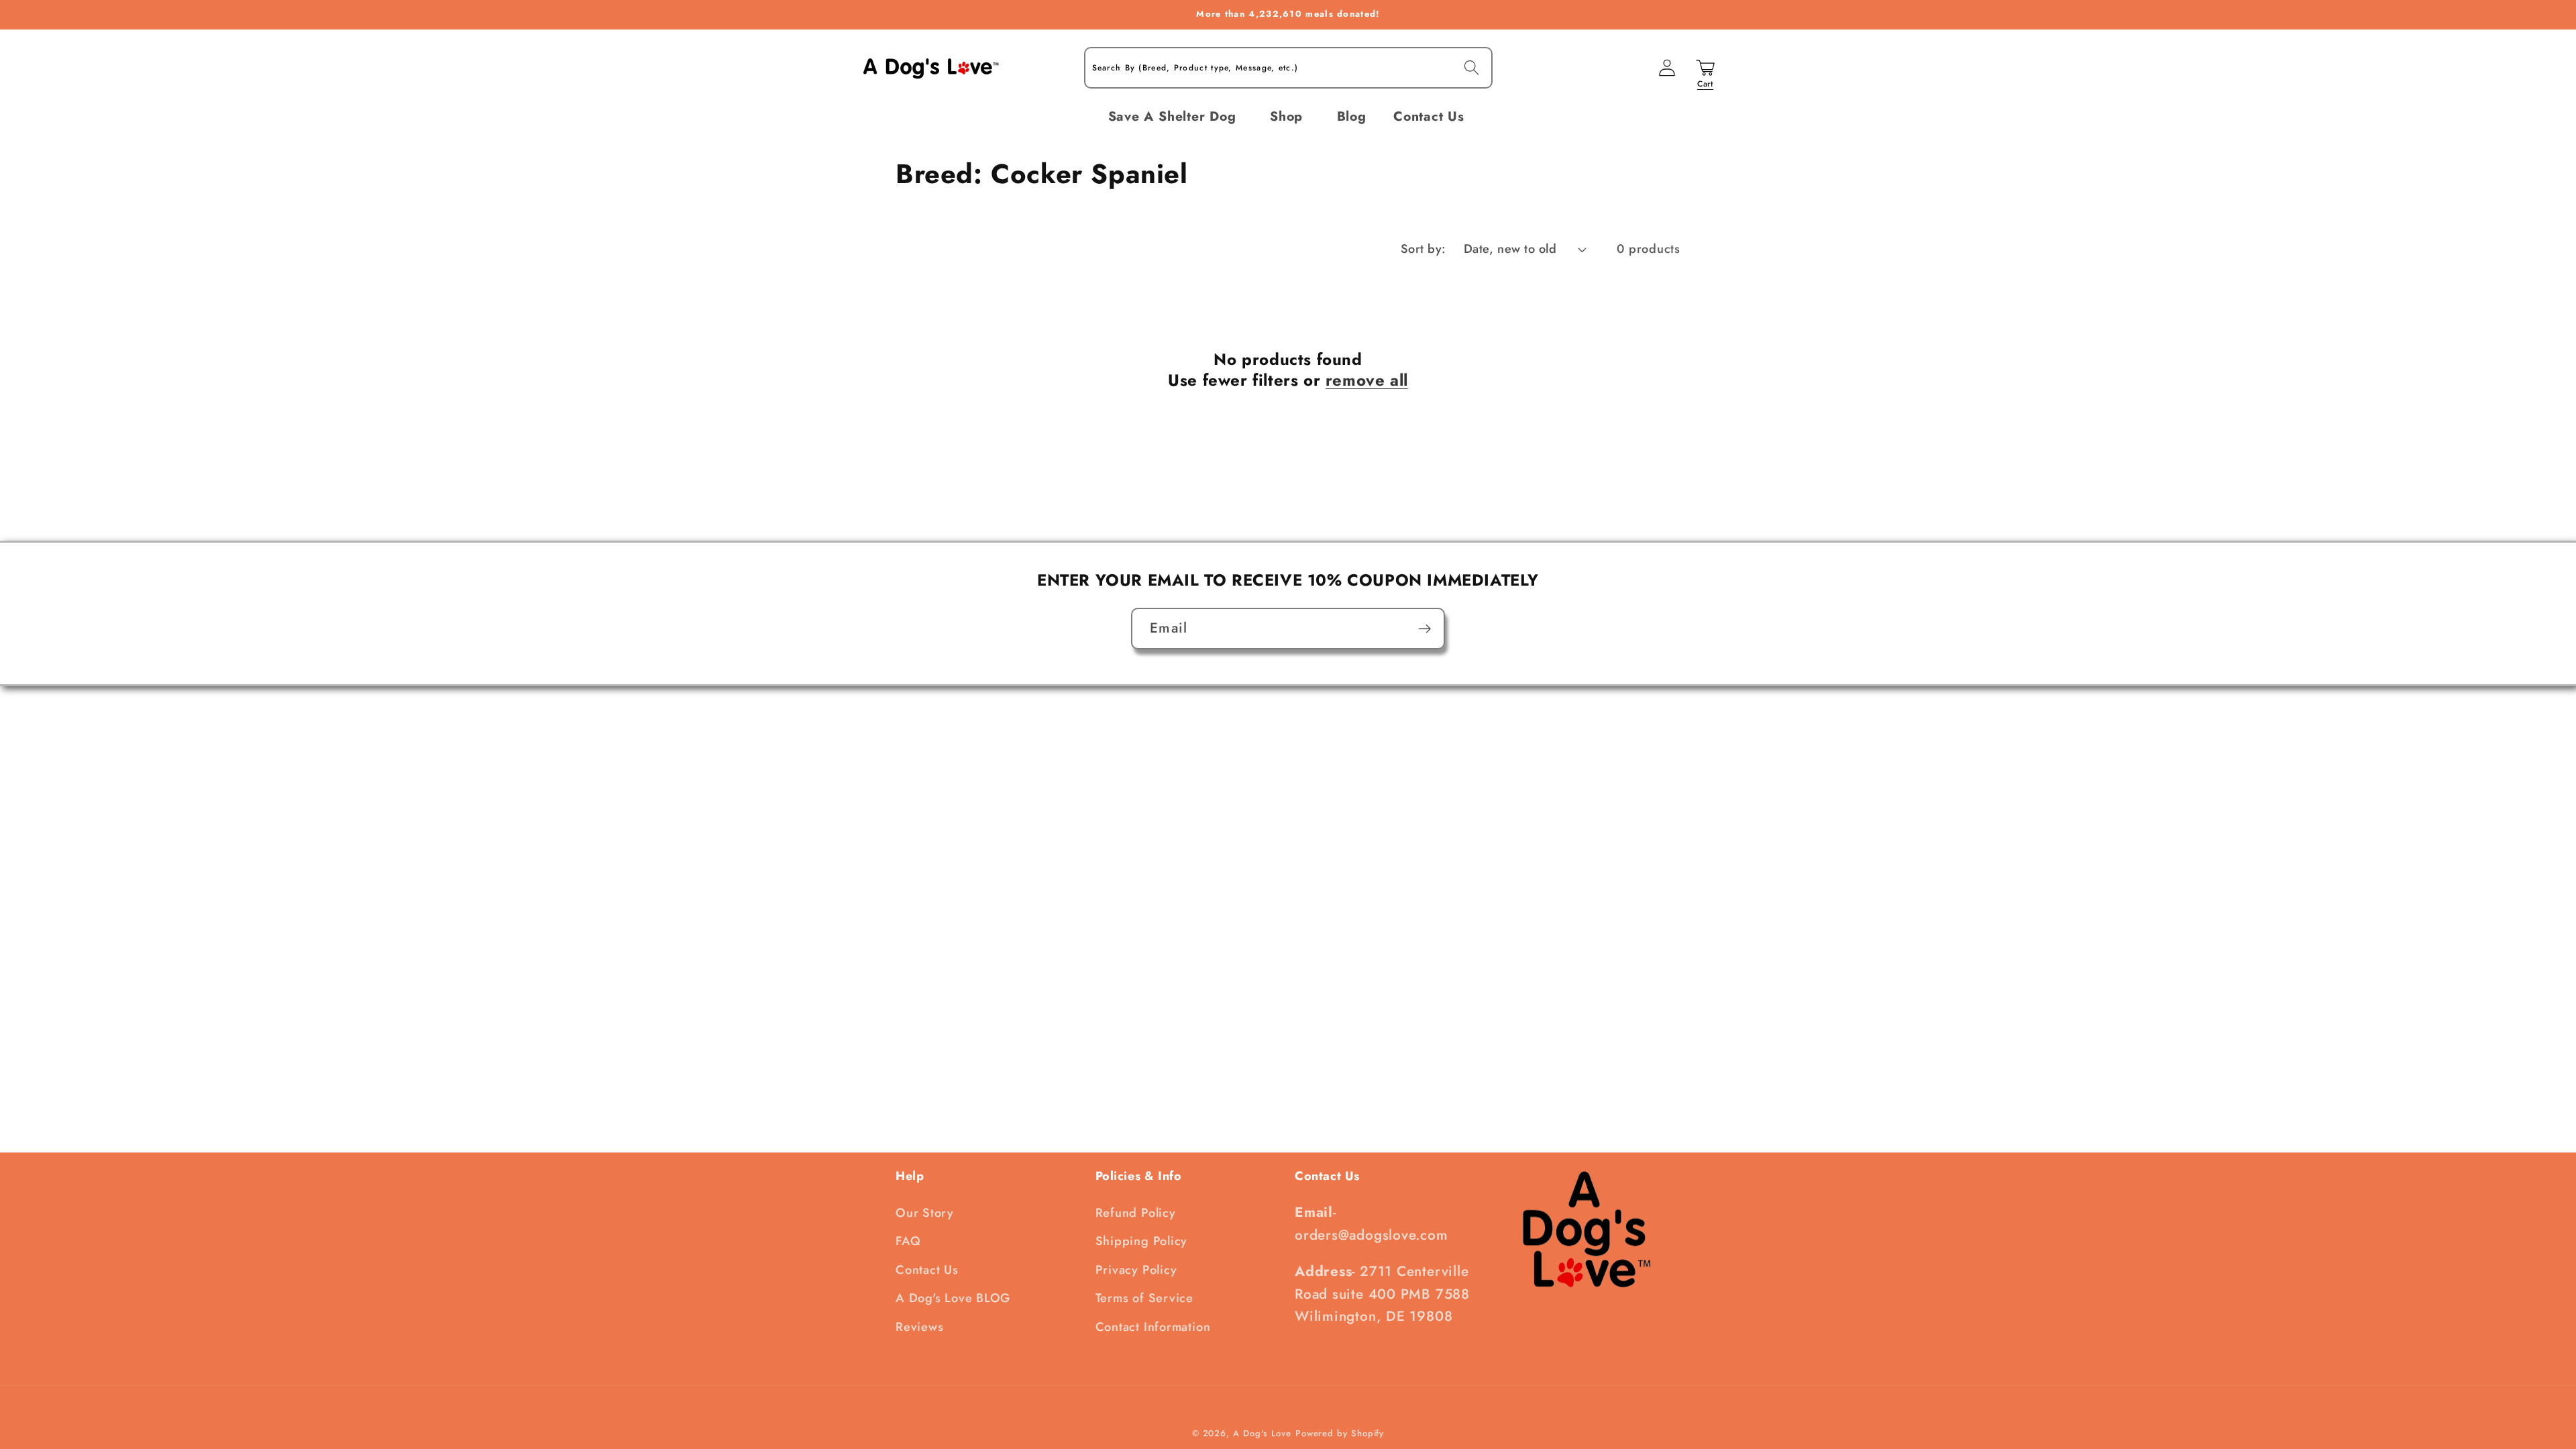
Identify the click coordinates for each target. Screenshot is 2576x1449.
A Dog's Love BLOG (953, 1298)
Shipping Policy (1142, 1241)
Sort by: (1424, 249)
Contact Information (1153, 1327)
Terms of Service (1144, 1298)
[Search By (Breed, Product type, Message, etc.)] (1471, 67)
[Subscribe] (1425, 629)
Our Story (925, 1213)
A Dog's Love (1262, 1433)
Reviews (919, 1327)
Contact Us (927, 1270)
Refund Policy (1136, 1213)
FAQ (908, 1241)
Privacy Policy (1136, 1270)
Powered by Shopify (1340, 1433)
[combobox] (1288, 68)
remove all (1367, 380)
